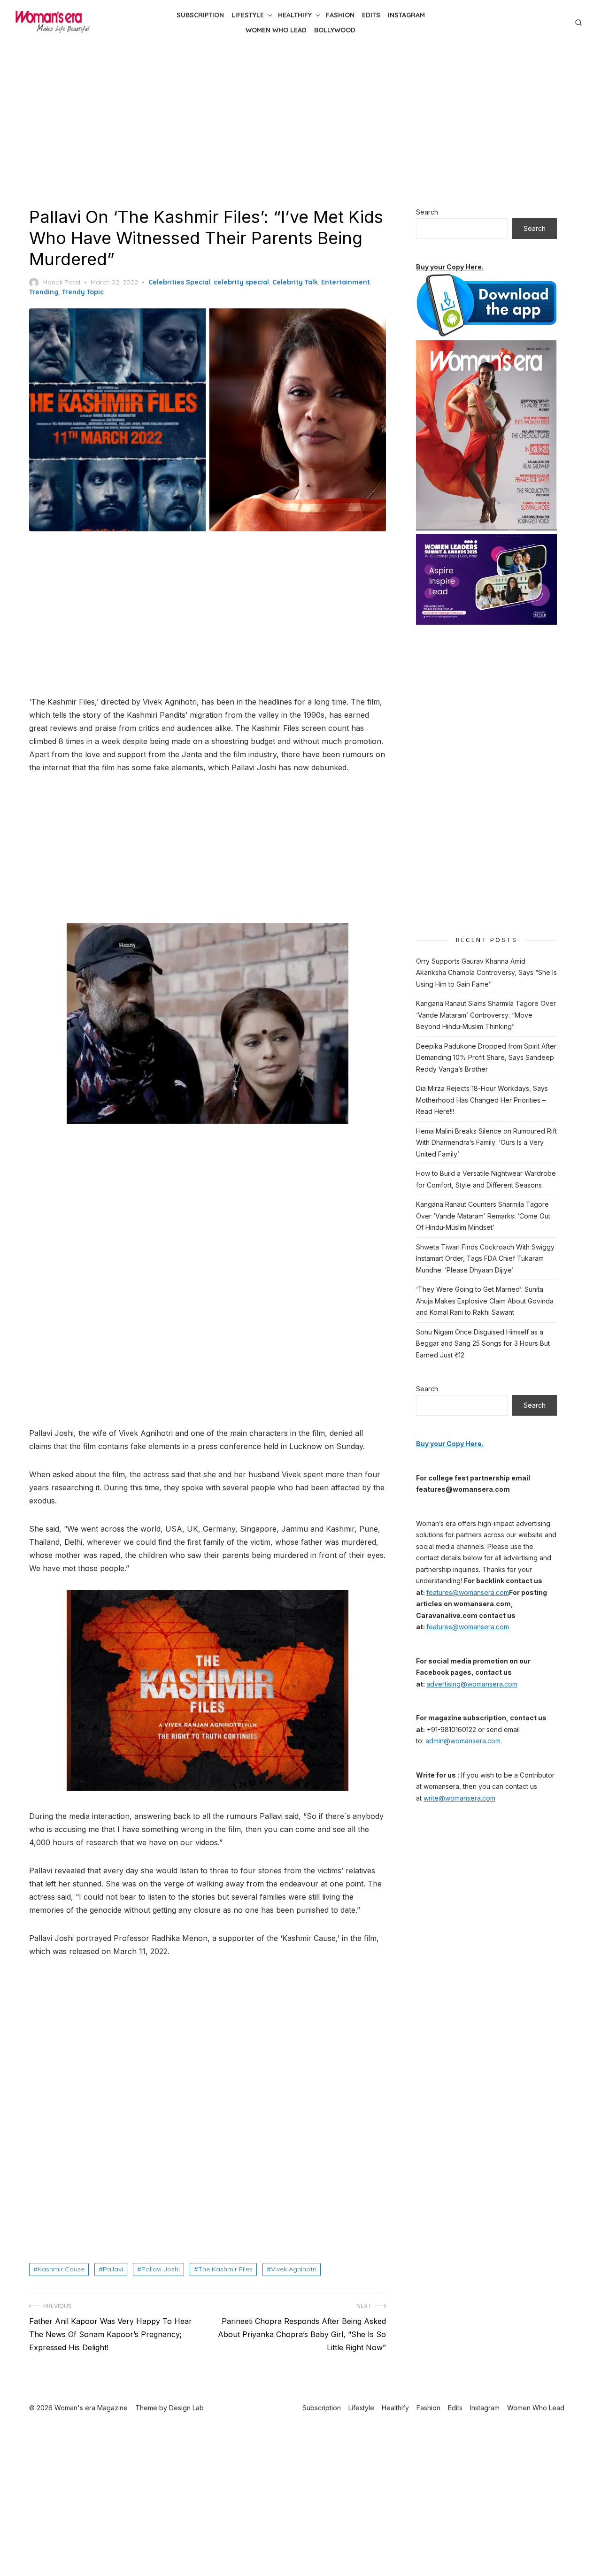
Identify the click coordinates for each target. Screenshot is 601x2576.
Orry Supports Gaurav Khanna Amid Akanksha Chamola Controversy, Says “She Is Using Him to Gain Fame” (486, 973)
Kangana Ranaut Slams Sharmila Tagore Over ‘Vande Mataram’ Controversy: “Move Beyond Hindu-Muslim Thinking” (486, 1015)
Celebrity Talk (295, 282)
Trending (44, 292)
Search (427, 212)
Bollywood (335, 30)
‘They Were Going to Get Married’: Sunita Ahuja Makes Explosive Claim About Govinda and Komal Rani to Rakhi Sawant (485, 1301)
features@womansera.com (468, 1592)
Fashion (340, 15)
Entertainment (346, 282)
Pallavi (113, 2269)
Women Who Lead (276, 30)
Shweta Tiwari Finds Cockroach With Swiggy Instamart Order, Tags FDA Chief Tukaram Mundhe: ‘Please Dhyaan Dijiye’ (485, 1258)
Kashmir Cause (61, 2269)
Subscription (200, 15)
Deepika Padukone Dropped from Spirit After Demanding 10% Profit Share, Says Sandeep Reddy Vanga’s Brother (486, 1058)
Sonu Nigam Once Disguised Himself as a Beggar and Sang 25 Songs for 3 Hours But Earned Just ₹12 (483, 1343)
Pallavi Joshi (161, 2269)
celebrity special (241, 282)
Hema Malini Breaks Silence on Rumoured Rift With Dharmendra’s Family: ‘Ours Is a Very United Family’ (486, 1142)
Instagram (406, 15)
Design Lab (186, 2408)
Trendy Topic (83, 292)
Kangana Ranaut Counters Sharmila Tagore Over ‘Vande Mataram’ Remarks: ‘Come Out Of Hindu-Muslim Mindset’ (483, 1216)
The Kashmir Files (225, 2269)
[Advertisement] (300, 126)
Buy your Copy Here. (450, 267)
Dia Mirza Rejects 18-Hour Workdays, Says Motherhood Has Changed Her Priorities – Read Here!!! (482, 1100)
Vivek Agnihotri (294, 2269)
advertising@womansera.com (472, 1684)
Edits (371, 15)
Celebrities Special (179, 282)
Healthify (295, 15)
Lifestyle (248, 15)
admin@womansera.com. (464, 1741)
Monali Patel (61, 282)
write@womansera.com (459, 1798)
